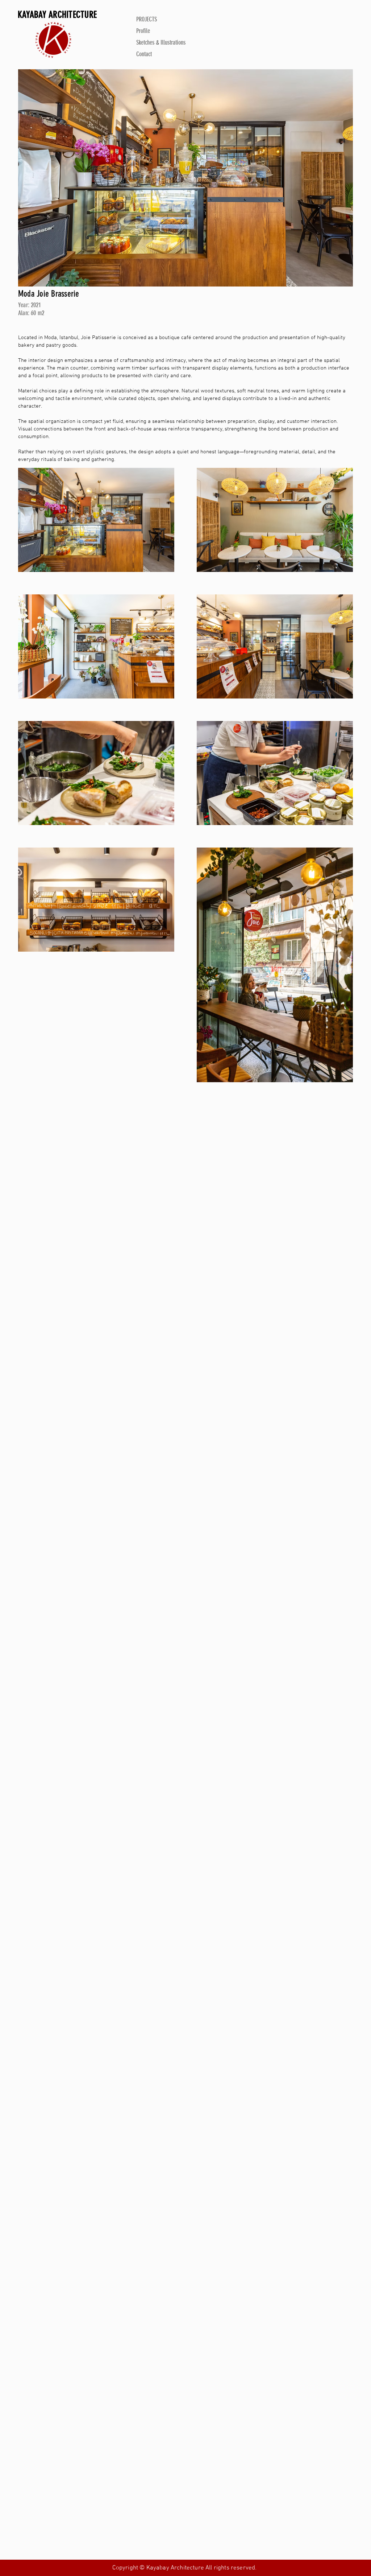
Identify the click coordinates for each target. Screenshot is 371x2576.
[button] (185, 178)
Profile (143, 31)
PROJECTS (147, 19)
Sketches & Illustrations (161, 42)
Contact (144, 54)
